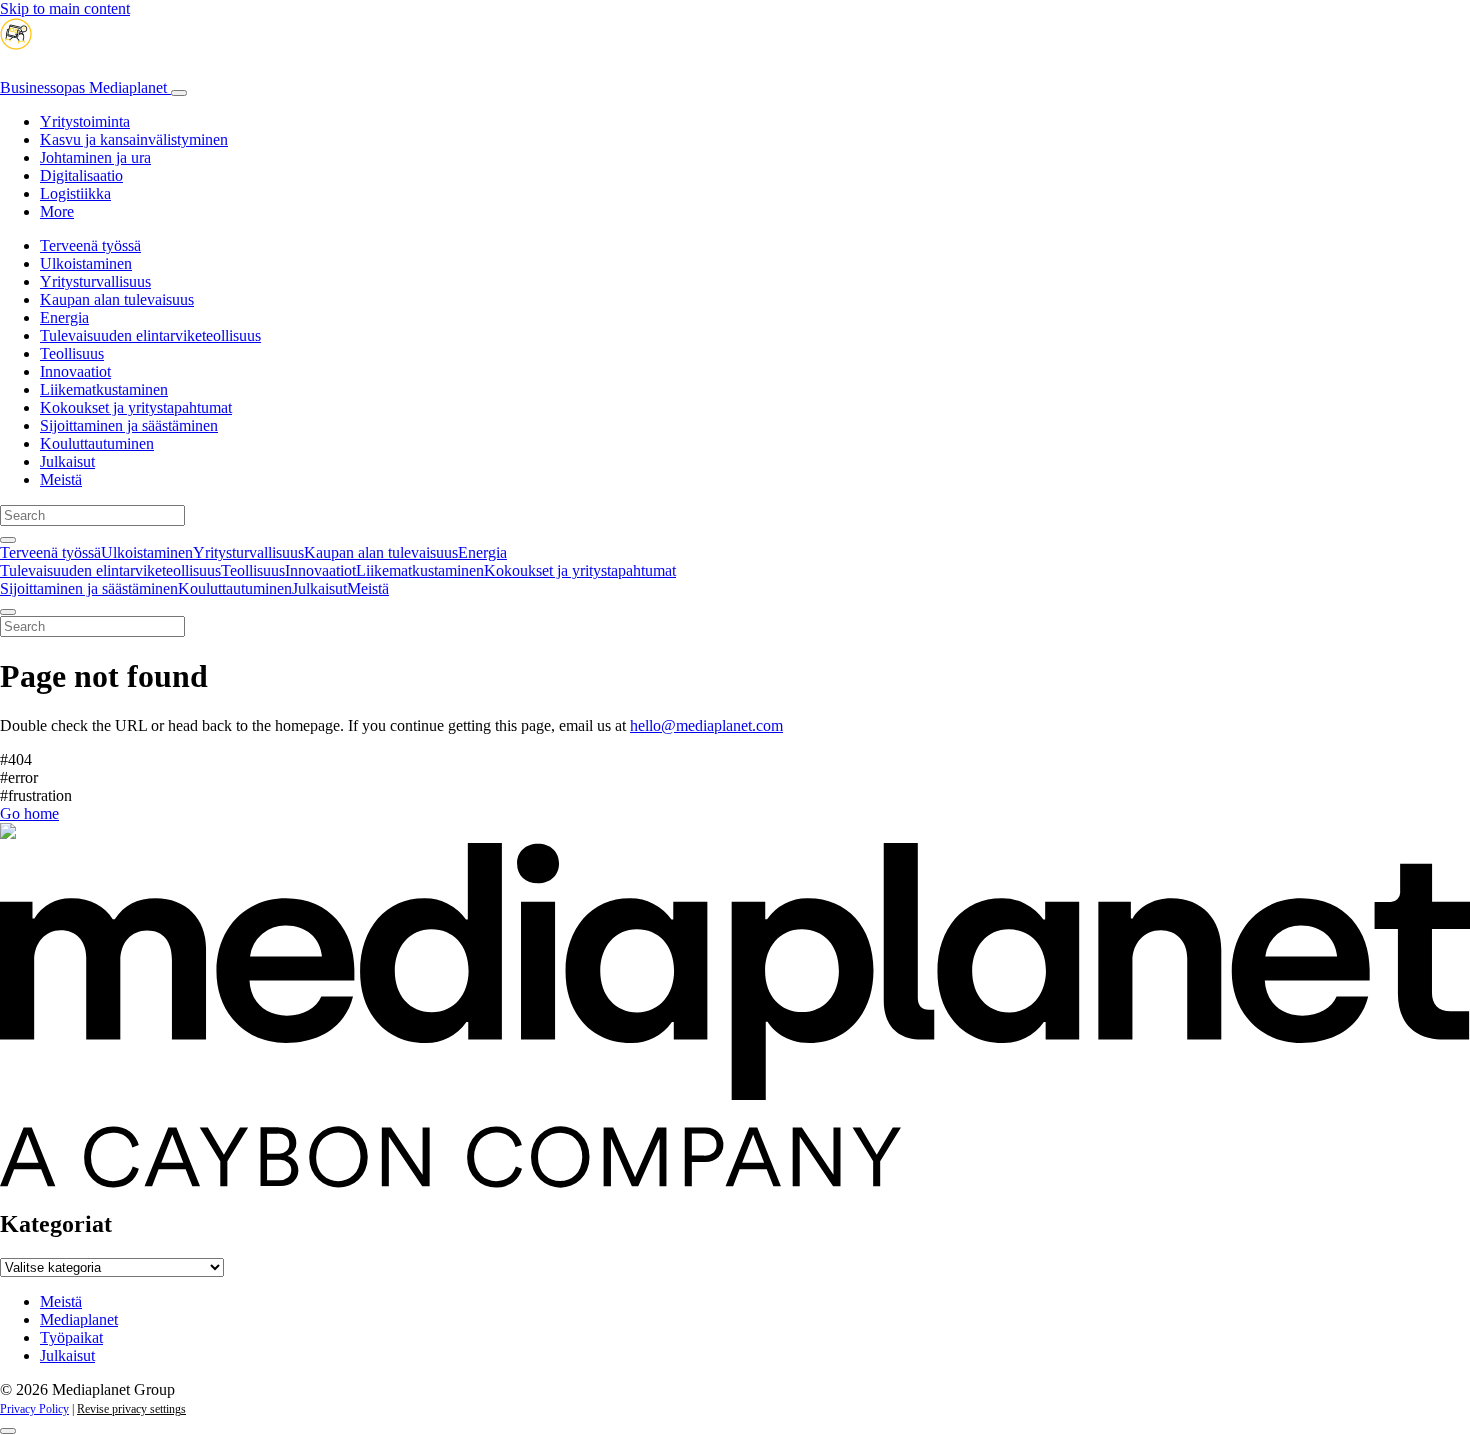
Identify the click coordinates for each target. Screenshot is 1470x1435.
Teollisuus (72, 353)
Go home (29, 813)
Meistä (61, 479)
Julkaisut (67, 461)
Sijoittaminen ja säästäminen (129, 425)
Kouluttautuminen (97, 443)
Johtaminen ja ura (95, 157)
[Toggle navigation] (179, 93)
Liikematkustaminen (104, 389)
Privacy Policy (34, 1409)
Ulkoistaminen (86, 263)
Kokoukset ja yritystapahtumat (136, 407)
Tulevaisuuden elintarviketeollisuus (150, 335)
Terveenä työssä (90, 245)
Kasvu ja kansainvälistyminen (134, 139)
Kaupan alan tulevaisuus (117, 299)
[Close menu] (8, 612)
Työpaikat (71, 1337)
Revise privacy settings (131, 1409)
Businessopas (83, 87)
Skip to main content (65, 8)
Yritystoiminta (85, 121)
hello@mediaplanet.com (706, 725)
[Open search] (8, 540)
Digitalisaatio (81, 175)
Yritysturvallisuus (95, 281)
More (57, 211)
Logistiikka (75, 193)
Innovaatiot (75, 371)
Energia (64, 317)
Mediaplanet (79, 1319)
